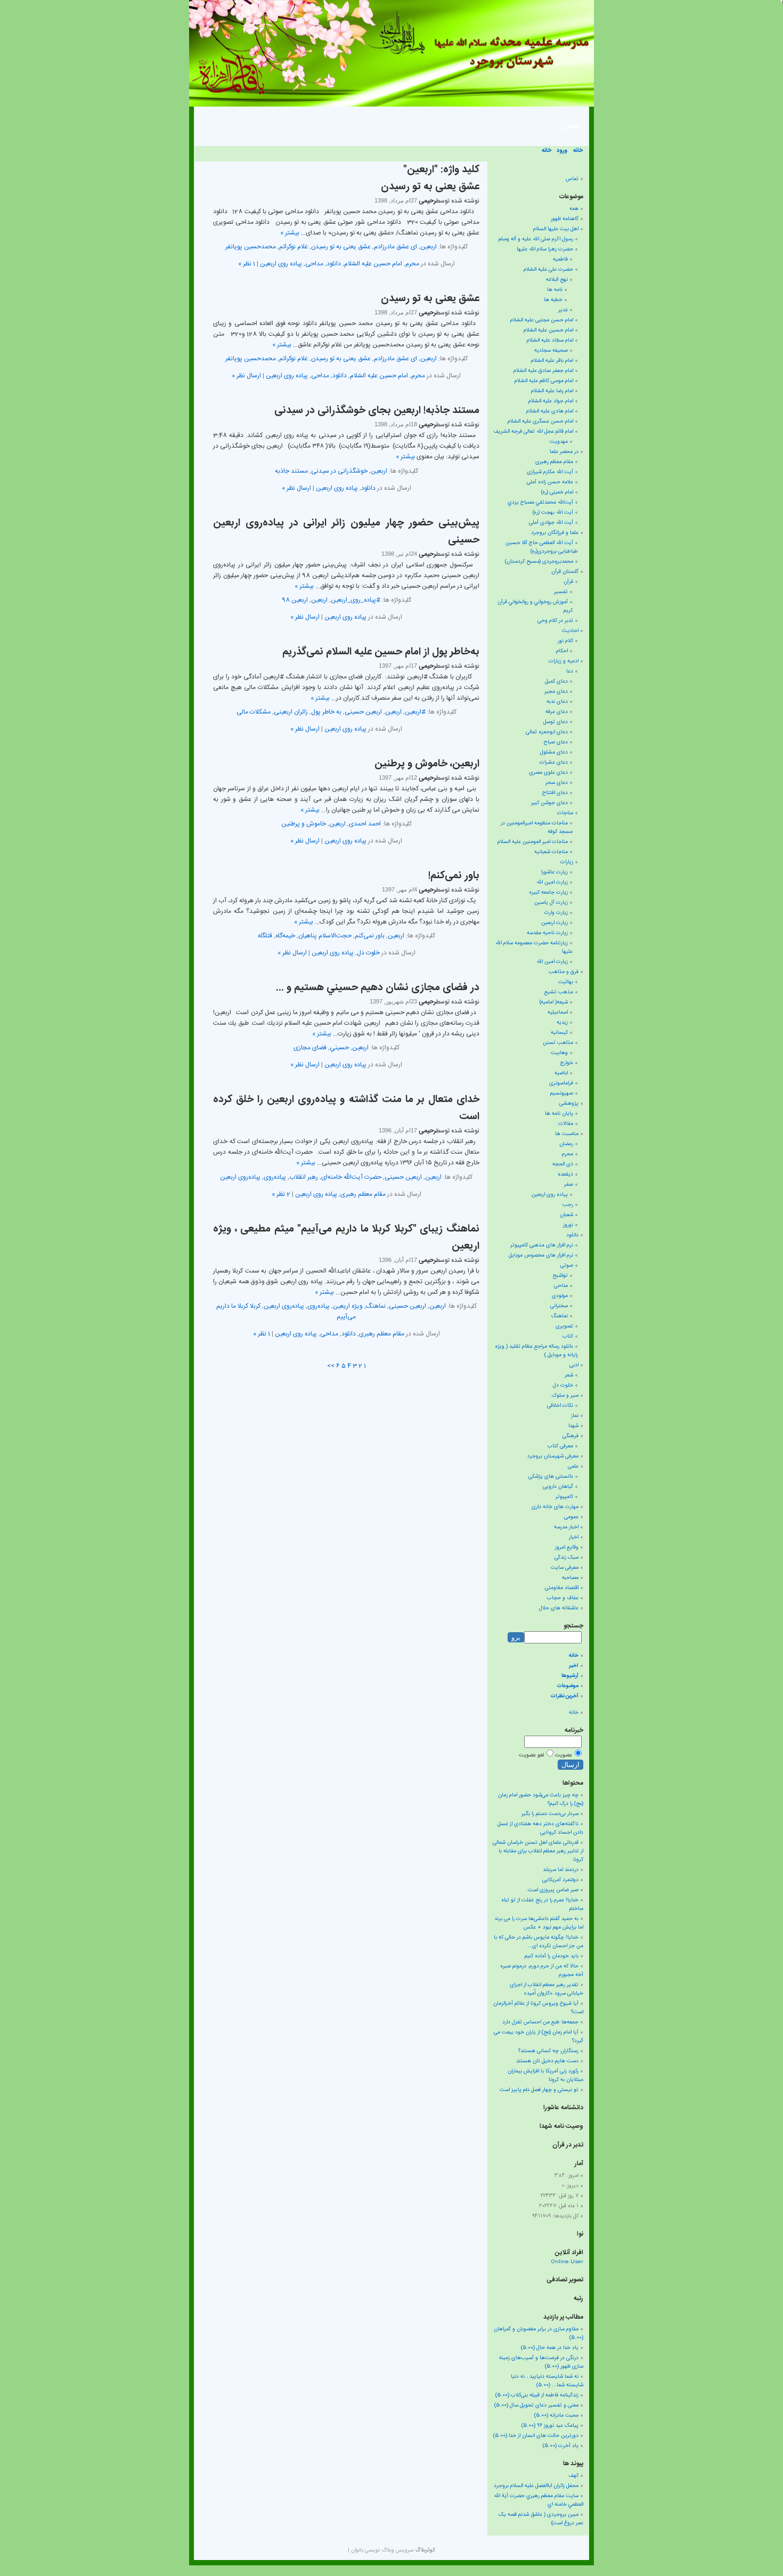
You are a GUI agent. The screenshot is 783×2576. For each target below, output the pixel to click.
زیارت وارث (556, 913)
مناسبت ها (567, 1134)
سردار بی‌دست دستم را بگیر (550, 1814)
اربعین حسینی (363, 712)
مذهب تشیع (559, 992)
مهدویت (559, 442)
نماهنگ (376, 1306)
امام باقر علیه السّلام (552, 361)
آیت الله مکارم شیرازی (550, 472)
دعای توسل (556, 722)
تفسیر (561, 592)
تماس (571, 126)
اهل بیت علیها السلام (556, 229)
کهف (573, 2476)
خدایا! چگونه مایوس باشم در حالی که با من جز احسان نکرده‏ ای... (539, 1942)
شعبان (566, 1215)
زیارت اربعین (554, 923)
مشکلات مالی (254, 712)
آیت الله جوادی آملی (551, 523)
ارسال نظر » (246, 376)
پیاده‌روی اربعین (240, 1177)
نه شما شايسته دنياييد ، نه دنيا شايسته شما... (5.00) (547, 2381)
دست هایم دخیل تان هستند (547, 2061)
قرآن (568, 582)
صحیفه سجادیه (551, 351)
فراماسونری (561, 1083)
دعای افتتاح (555, 793)
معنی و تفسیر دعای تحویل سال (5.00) (536, 2405)
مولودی (560, 1296)
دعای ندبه (557, 702)
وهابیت (559, 1053)
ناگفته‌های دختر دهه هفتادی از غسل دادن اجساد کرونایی (540, 1828)
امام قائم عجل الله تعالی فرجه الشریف (533, 432)
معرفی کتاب (560, 1446)
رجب (568, 1205)
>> (331, 1366)
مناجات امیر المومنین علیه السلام (533, 842)
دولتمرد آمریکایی (560, 1880)
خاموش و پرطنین (304, 824)
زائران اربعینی (291, 712)
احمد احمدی (365, 824)
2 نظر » (281, 1194)
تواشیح (560, 1276)
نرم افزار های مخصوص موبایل (541, 1255)
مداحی (314, 264)
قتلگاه (265, 936)
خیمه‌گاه (285, 936)
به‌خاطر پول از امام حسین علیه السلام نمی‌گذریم (381, 652)
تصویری (564, 1326)
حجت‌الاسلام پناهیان (325, 936)
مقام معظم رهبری (363, 1194)
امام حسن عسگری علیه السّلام (540, 422)
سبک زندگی (566, 1558)
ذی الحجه (563, 1164)
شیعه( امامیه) (554, 1002)
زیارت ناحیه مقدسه (547, 933)
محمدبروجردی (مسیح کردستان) (539, 562)
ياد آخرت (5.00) (561, 2446)
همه (574, 209)
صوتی (567, 1266)
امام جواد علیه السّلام (551, 401)
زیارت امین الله (552, 882)
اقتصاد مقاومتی (562, 1588)
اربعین (429, 247)
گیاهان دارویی (558, 1487)
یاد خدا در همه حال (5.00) (550, 2348)
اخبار (574, 1537)
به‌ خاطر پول (326, 712)
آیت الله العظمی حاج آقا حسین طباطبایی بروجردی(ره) (542, 547)
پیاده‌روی (275, 1177)
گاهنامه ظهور (565, 219)
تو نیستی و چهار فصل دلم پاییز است (539, 2090)
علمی (573, 1467)
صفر (569, 1185)
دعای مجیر (556, 692)
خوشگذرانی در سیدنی (339, 471)
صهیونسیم (562, 1093)
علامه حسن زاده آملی (550, 482)
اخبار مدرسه (566, 1527)
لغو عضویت (531, 1755)
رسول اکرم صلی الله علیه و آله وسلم (536, 239)
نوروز (568, 1225)
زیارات (567, 862)
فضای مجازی (310, 1048)
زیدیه (562, 1023)
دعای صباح (556, 742)
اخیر (574, 1666)
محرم (412, 264)
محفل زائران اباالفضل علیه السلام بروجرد (536, 2486)
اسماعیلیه (558, 1012)
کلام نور (565, 641)
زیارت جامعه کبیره (548, 893)
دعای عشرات (554, 763)
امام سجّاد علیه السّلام (550, 341)
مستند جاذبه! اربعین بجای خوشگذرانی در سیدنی (377, 411)
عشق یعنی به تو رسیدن (430, 187)
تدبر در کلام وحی (555, 621)
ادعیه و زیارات (564, 661)
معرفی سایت (565, 1568)
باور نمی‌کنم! (454, 876)
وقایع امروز (567, 1548)
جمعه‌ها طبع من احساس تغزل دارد (540, 2022)
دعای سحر (557, 783)
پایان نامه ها (559, 1114)
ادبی (574, 1365)
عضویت (564, 1755)
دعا (570, 671)
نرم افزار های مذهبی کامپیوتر (542, 1245)
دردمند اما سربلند (561, 1870)
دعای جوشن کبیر (549, 803)
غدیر (563, 310)
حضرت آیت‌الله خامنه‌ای (351, 1177)
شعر (569, 1375)
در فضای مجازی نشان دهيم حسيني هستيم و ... (378, 988)
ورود (562, 151)
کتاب (568, 1336)
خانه (578, 151)
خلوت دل (368, 953)
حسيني (339, 1048)
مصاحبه (570, 1578)
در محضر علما (564, 452)
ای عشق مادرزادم (395, 247)
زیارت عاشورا (554, 872)
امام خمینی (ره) (557, 492)
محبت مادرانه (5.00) (556, 2416)
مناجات (565, 813)
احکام (562, 651)
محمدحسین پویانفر (251, 247)
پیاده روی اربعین (281, 264)
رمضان (566, 1144)
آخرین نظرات (565, 1696)
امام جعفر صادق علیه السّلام (543, 371)
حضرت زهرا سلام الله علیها (545, 249)
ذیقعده (565, 1174)
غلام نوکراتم (293, 247)
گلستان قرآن (565, 572)
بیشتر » (290, 233)
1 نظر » (247, 264)
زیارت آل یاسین (551, 903)
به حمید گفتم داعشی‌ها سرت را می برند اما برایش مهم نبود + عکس (539, 1923)
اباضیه (561, 1073)
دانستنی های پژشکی (551, 1477)
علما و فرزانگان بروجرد (555, 533)
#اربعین (415, 712)
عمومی (571, 1517)
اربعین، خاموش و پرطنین (427, 764)
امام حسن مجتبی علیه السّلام (542, 320)
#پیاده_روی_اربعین (356, 600)
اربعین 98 (295, 600)
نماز (575, 1416)
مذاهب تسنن (558, 1043)
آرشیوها (570, 1676)
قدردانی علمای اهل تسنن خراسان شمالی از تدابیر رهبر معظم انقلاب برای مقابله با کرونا (538, 1851)
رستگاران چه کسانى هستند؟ (548, 2051)
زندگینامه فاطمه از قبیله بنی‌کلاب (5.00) (537, 2395)
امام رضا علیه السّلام (552, 391)
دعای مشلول (554, 752)
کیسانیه (559, 1033)
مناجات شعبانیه (551, 852)
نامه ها (555, 290)
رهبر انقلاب (304, 1177)
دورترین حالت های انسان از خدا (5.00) (536, 2436)
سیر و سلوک (565, 1396)
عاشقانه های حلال (559, 1608)
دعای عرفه (557, 712)
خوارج (567, 1063)
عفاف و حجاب (563, 1598)
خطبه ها (553, 300)
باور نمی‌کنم (370, 936)
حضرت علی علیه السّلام (548, 270)
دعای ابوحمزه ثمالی (547, 732)
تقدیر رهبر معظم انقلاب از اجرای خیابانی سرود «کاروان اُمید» (547, 1989)
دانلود (334, 264)
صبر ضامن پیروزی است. (552, 1890)
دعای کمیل (556, 682)
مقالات (566, 1124)
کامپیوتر (564, 1497)
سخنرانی (559, 1306)
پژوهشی (569, 1104)
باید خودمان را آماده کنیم (552, 1956)
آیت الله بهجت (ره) (553, 513)
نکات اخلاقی (560, 1406)
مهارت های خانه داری (555, 1507)
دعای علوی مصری (548, 773)
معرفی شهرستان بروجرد (553, 1456)
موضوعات (568, 1686)
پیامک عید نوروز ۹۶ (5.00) (550, 2426)
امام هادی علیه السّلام (550, 411)
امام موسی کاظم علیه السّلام (544, 381)
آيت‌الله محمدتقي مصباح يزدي (540, 503)
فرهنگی (570, 1436)
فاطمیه (560, 260)
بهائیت (566, 982)
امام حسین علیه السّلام (373, 264)
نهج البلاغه (557, 280)
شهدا (573, 1426)
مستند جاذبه (291, 471)
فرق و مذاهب (564, 972)
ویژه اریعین (348, 1306)
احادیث (570, 631)
